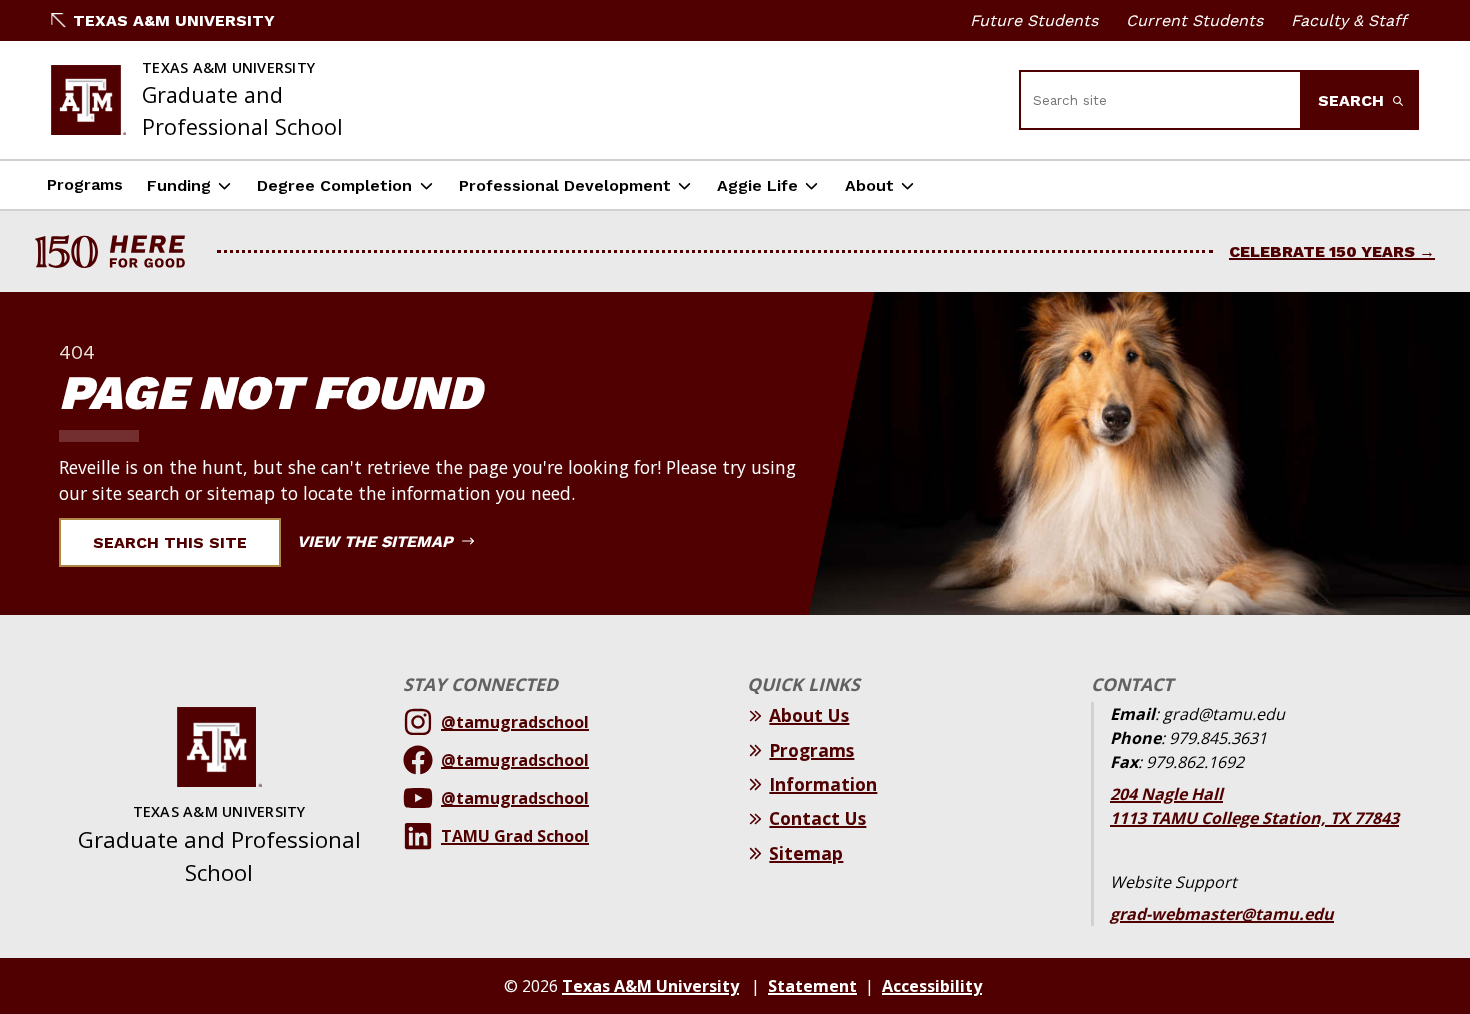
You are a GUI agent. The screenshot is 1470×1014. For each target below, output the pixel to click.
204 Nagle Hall (1166, 794)
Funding (179, 185)
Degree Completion (334, 185)
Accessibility (932, 986)
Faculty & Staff (1349, 20)
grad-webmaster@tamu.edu (1222, 914)
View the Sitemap (377, 541)
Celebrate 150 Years (1322, 251)
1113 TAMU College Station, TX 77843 (1254, 818)
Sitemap (806, 853)
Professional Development (565, 185)
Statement (812, 986)
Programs (85, 184)
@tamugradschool (515, 722)
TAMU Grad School (515, 836)
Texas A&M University (174, 20)
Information (823, 784)
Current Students (1194, 20)
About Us (809, 715)
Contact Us (817, 818)
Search (1353, 100)
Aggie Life (757, 185)
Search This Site (170, 542)
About (869, 185)
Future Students (1034, 20)
